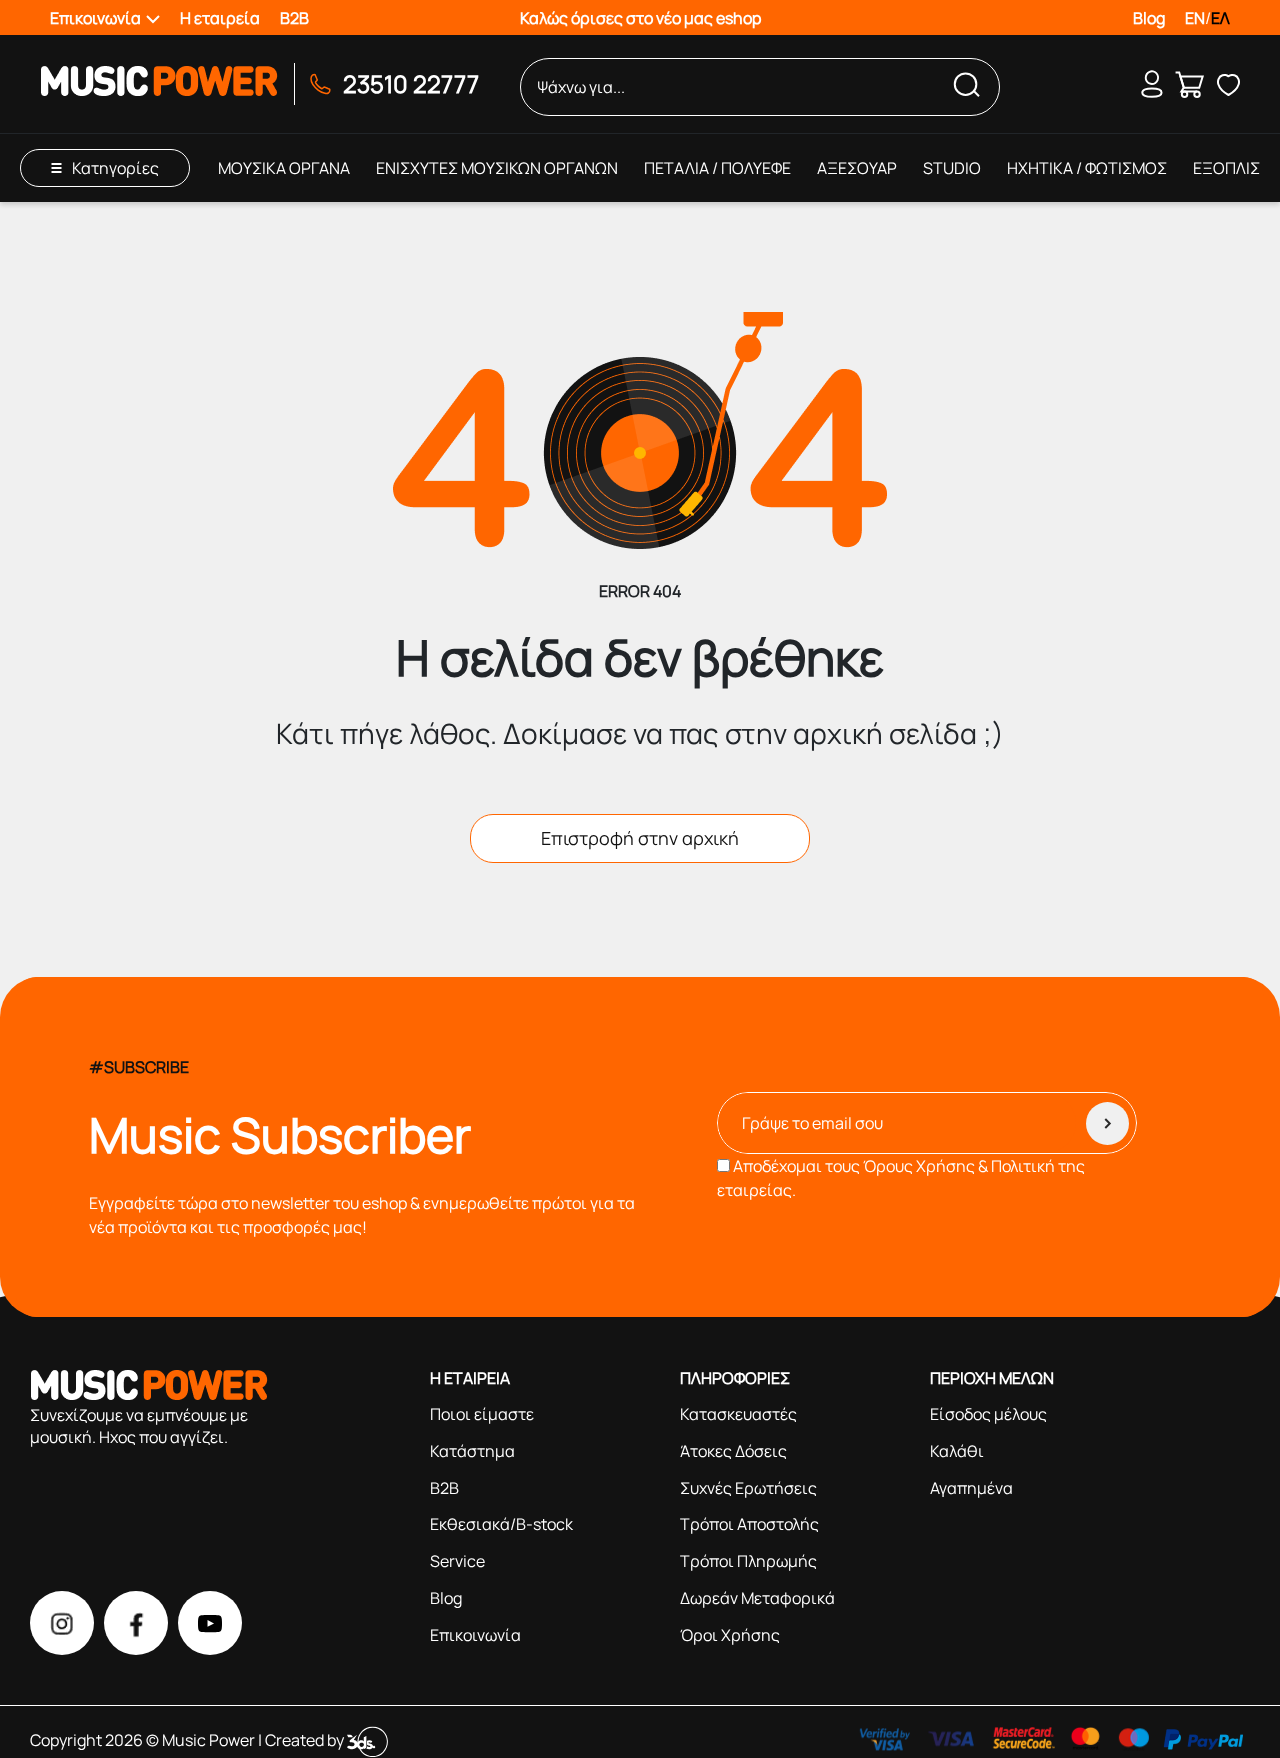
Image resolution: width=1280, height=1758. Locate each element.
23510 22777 (411, 83)
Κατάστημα (472, 1451)
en (1195, 18)
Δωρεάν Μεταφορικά (757, 1598)
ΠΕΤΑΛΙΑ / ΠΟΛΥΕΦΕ (717, 168)
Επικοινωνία (475, 1635)
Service (457, 1561)
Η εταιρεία (220, 18)
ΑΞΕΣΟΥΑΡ (857, 168)
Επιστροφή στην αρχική (640, 838)
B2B (294, 18)
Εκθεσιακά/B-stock (501, 1524)
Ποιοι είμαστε (482, 1414)
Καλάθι (957, 1451)
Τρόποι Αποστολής (749, 1524)
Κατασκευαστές (738, 1414)
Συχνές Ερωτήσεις (748, 1488)
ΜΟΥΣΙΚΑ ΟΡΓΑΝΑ (284, 168)
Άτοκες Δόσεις (733, 1451)
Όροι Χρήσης (730, 1635)
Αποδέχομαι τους (901, 1178)
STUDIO (952, 168)
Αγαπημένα (971, 1488)
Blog (1149, 18)
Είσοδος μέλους (988, 1414)
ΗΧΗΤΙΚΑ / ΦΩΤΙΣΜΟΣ (1087, 168)
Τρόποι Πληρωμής (748, 1561)
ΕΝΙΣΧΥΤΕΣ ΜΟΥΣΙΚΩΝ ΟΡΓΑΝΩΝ (497, 168)
